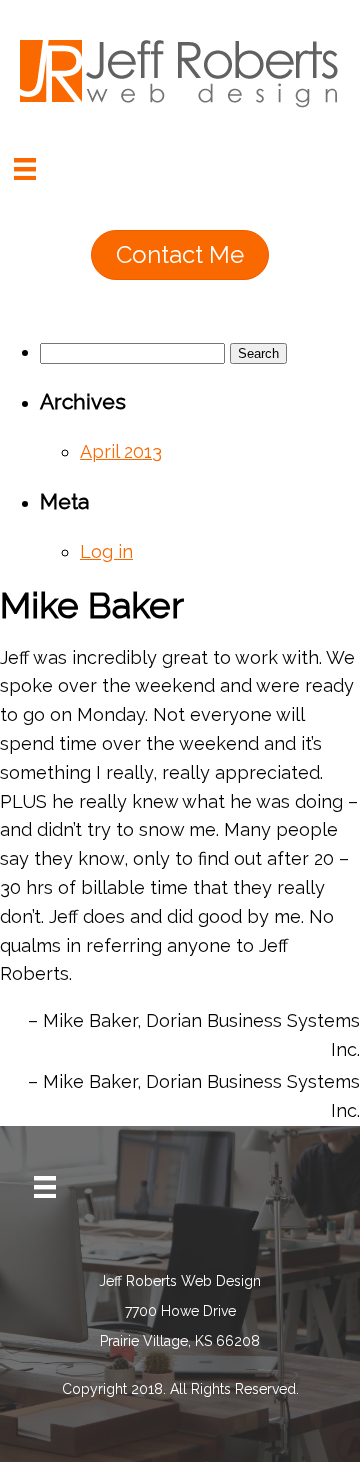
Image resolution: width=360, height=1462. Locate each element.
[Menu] (25, 169)
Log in (106, 551)
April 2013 (121, 451)
